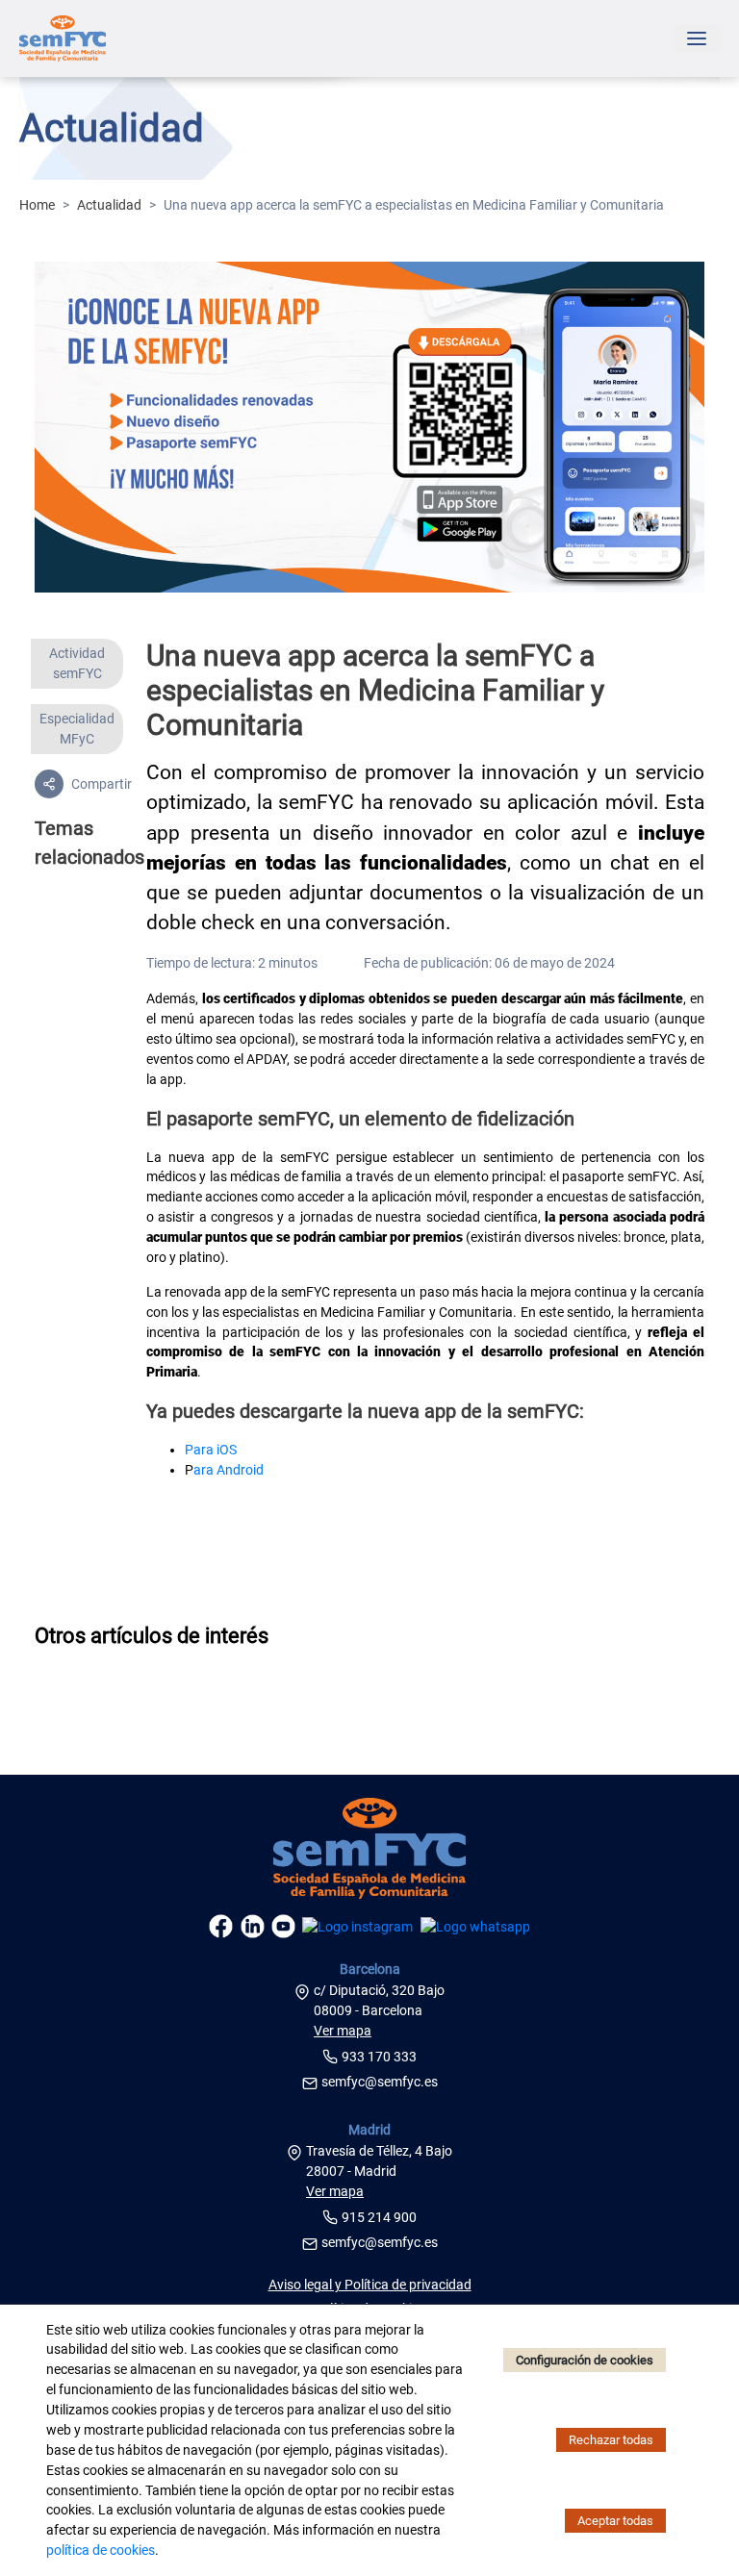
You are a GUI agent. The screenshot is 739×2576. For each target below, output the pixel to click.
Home (37, 205)
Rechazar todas (611, 2440)
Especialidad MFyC (77, 729)
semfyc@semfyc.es (380, 2082)
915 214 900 (379, 2217)
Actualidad (109, 205)
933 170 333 (379, 2057)
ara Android (229, 1470)
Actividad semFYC (77, 663)
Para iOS (211, 1450)
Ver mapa (343, 2031)
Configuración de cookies (585, 2360)
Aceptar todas (615, 2521)
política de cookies (101, 2550)
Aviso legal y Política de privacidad (370, 2285)
